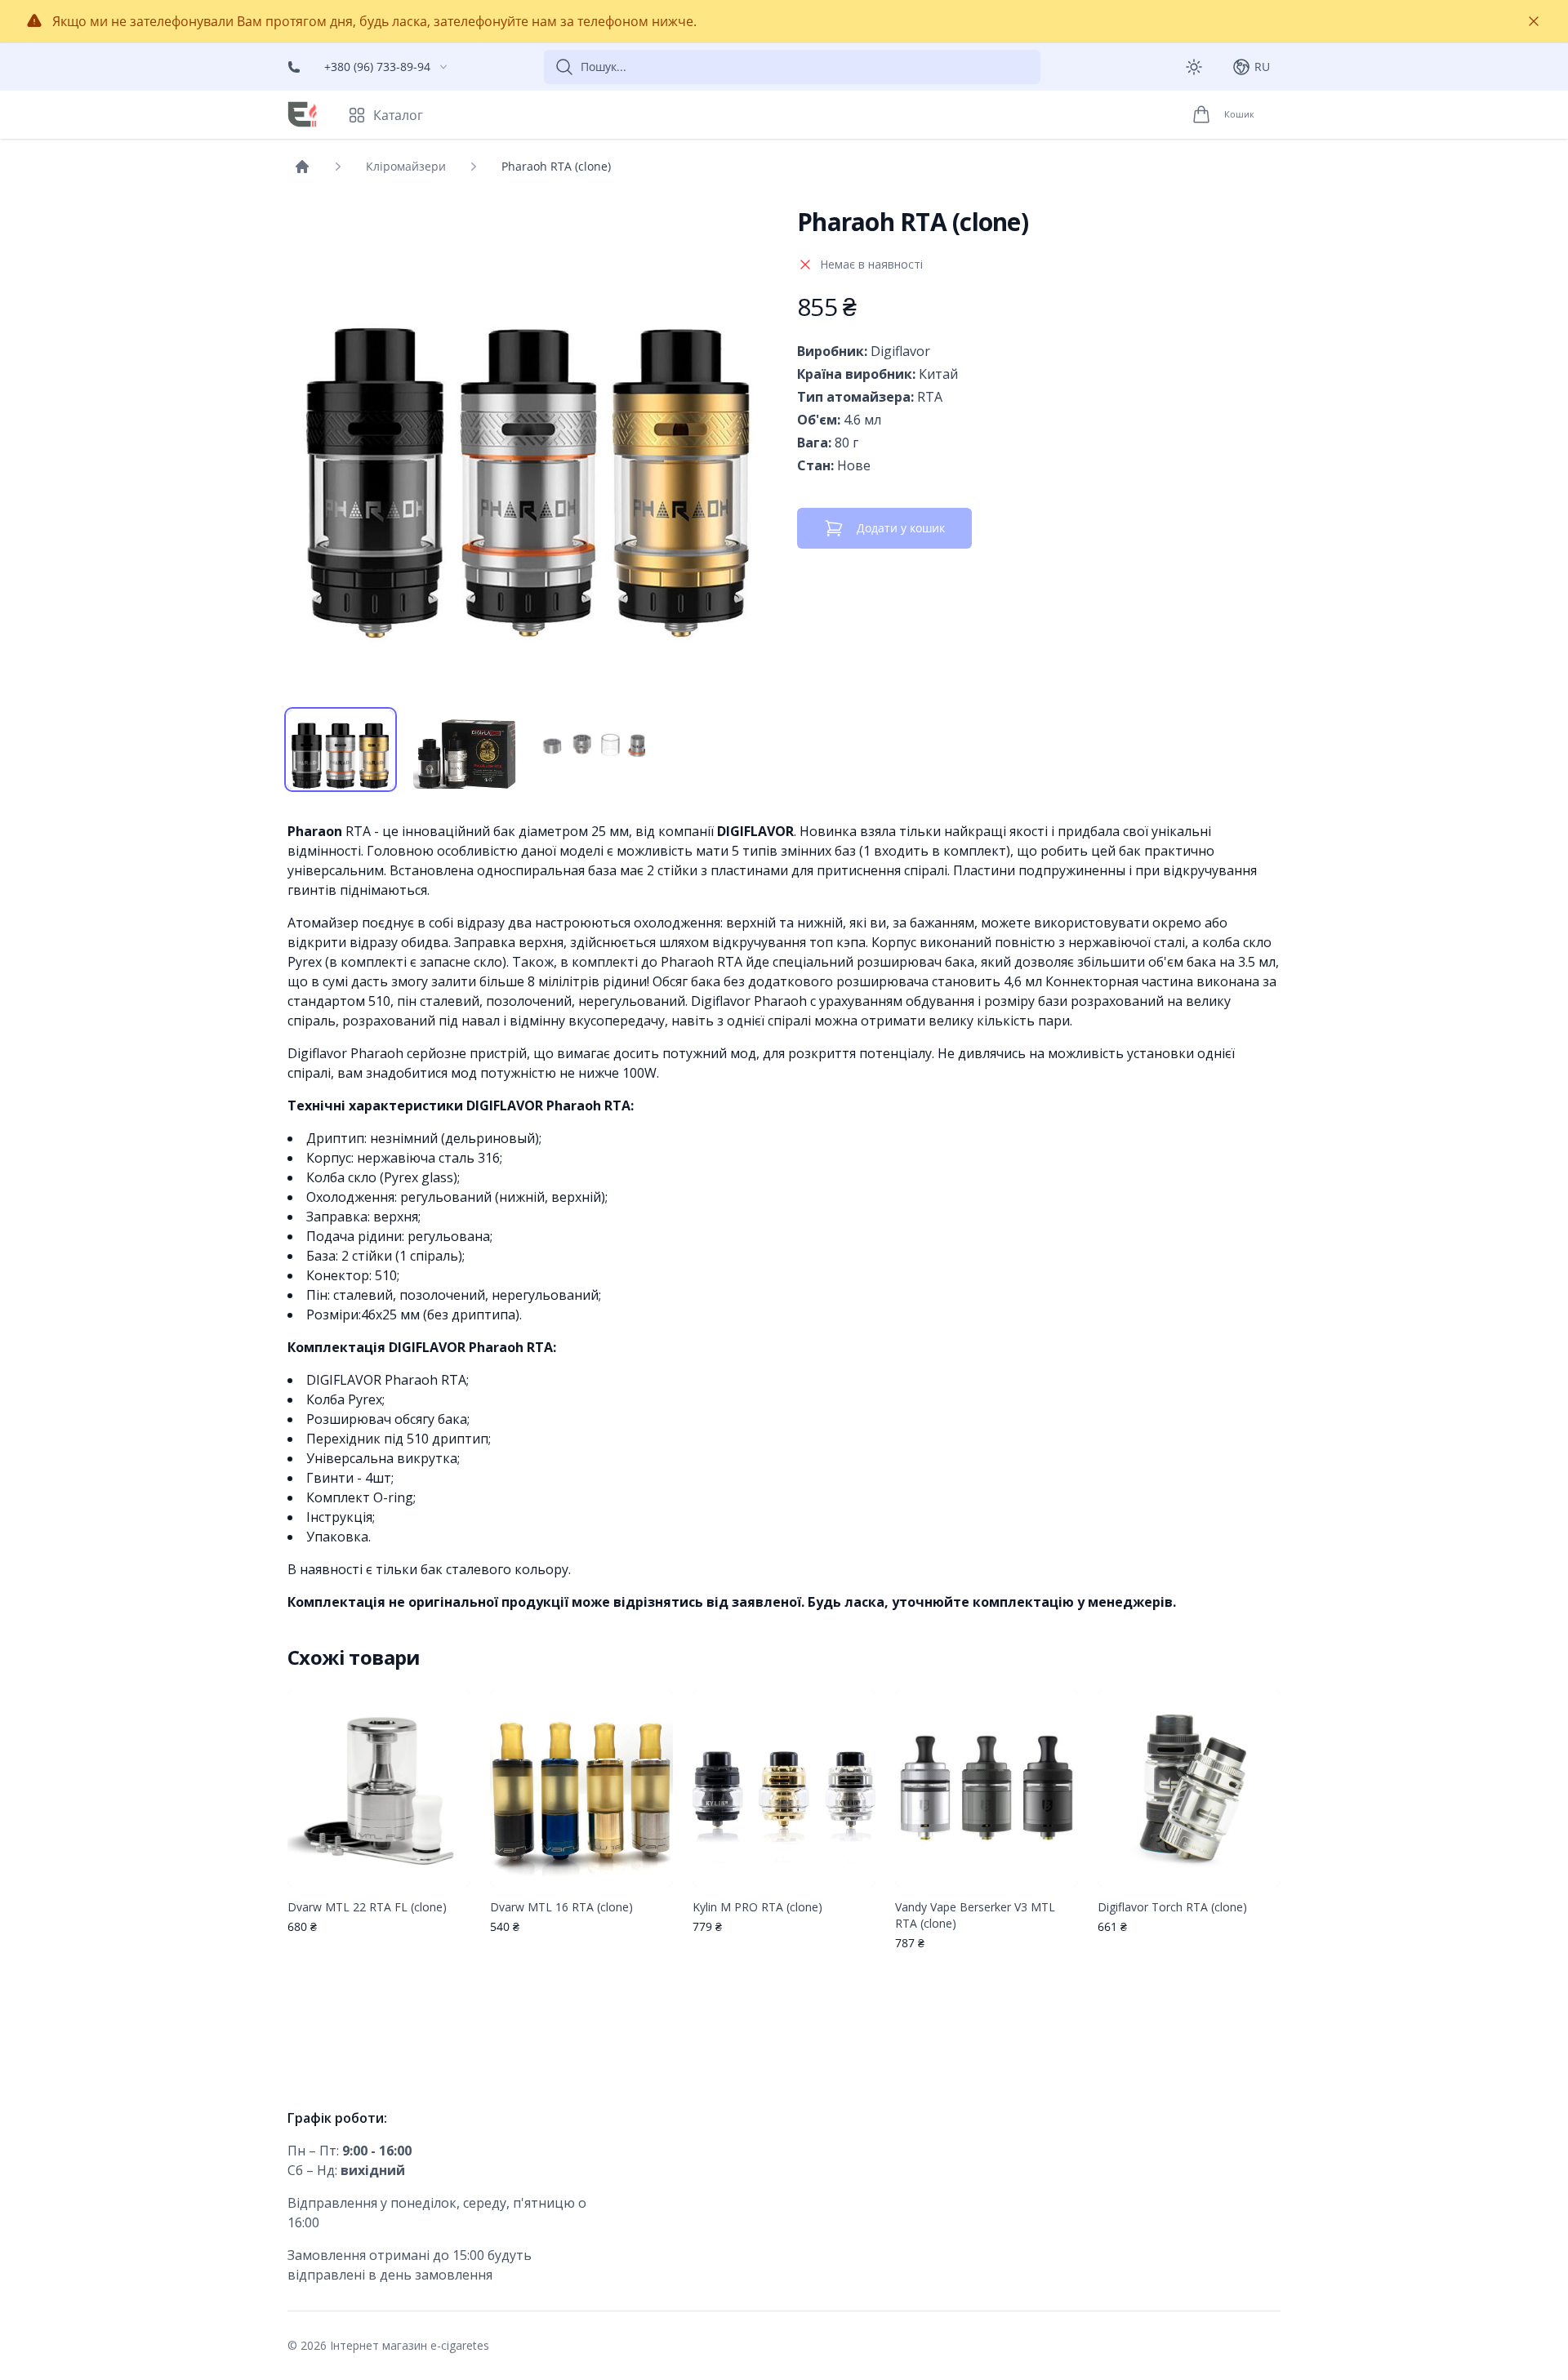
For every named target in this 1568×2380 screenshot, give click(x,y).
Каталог (398, 115)
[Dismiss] (1534, 21)
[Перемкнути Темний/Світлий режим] (1194, 67)
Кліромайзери (406, 166)
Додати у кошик (901, 528)
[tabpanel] (529, 449)
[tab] (341, 750)
